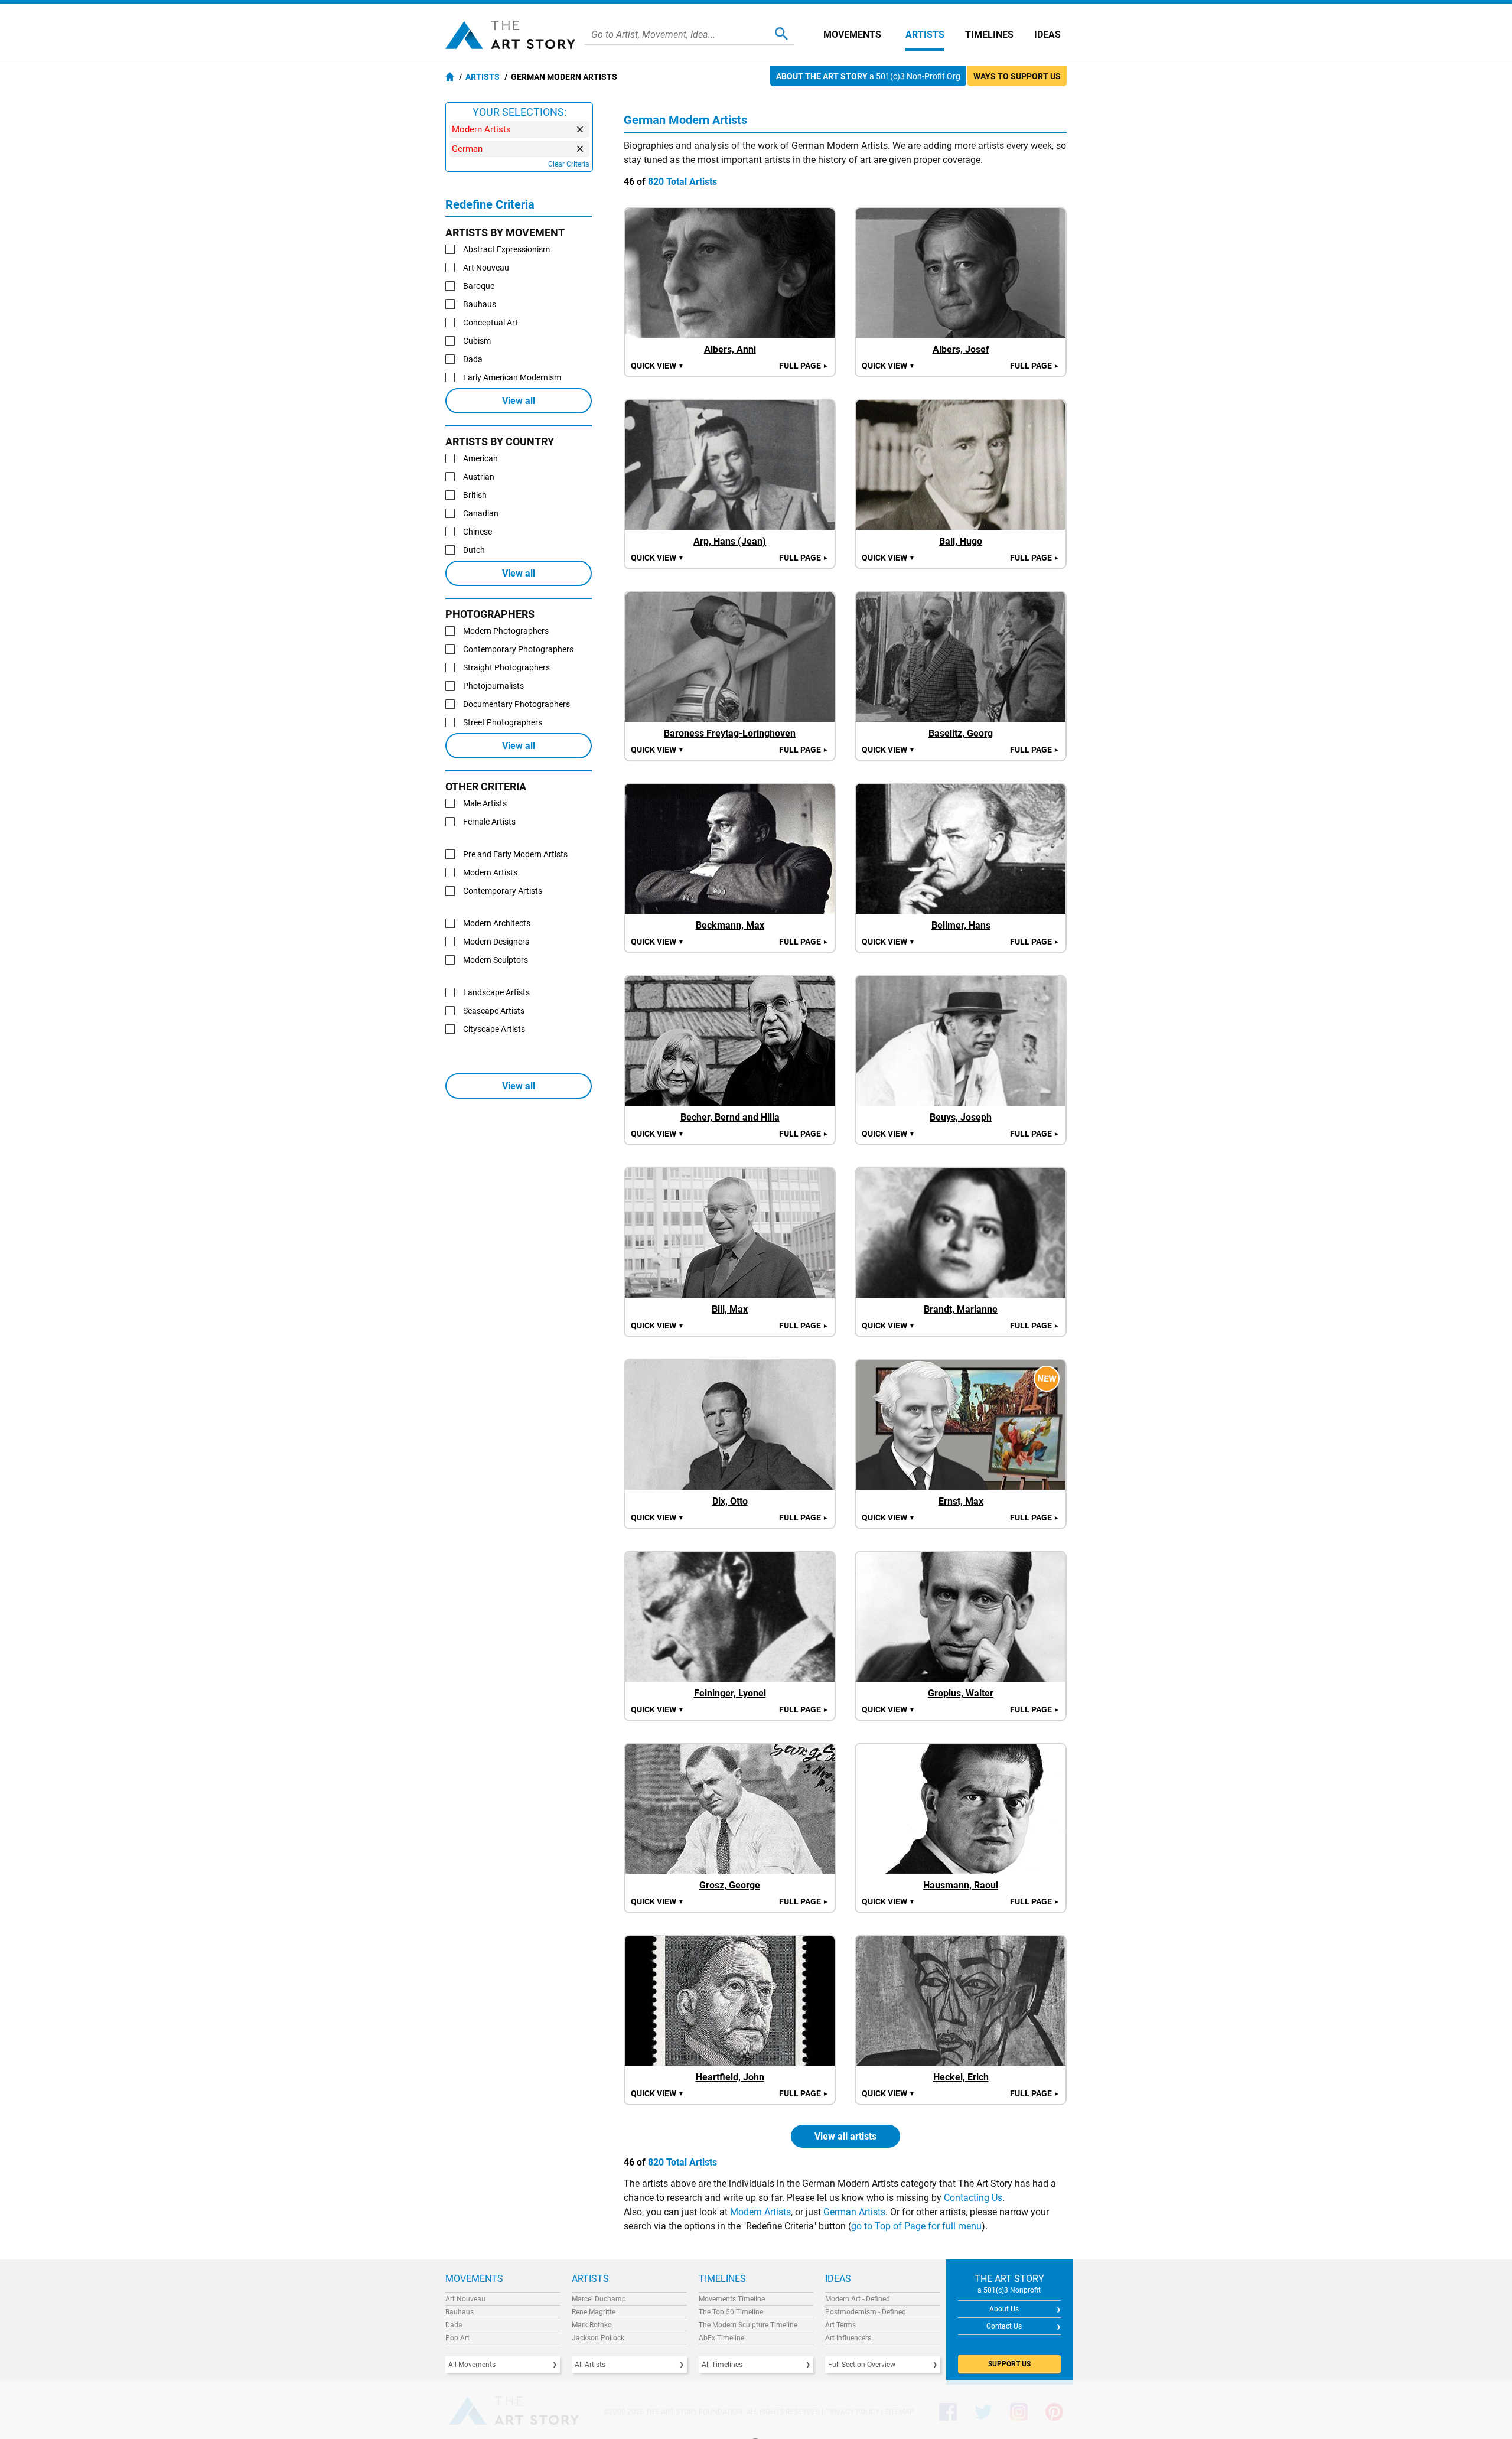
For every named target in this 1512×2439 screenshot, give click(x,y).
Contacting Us (973, 2198)
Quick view (657, 366)
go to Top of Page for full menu (916, 2226)
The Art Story (510, 35)
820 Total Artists (682, 182)
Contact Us (1004, 2326)
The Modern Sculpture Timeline (748, 2325)
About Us (1004, 2309)
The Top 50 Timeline (731, 2312)
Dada (454, 2325)
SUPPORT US (1009, 2364)
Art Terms (840, 2325)
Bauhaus (460, 2312)
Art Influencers (848, 2338)
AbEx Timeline (721, 2338)
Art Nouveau (465, 2299)
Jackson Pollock (598, 2338)
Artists (925, 35)
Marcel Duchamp (599, 2299)
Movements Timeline (732, 2299)
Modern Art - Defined (858, 2299)
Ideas (1047, 35)
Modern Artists (760, 2212)
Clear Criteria (569, 164)
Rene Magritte (594, 2312)
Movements (852, 35)
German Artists (854, 2212)
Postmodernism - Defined (866, 2312)
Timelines (989, 35)
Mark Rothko (592, 2325)
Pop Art (457, 2338)
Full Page (804, 366)
